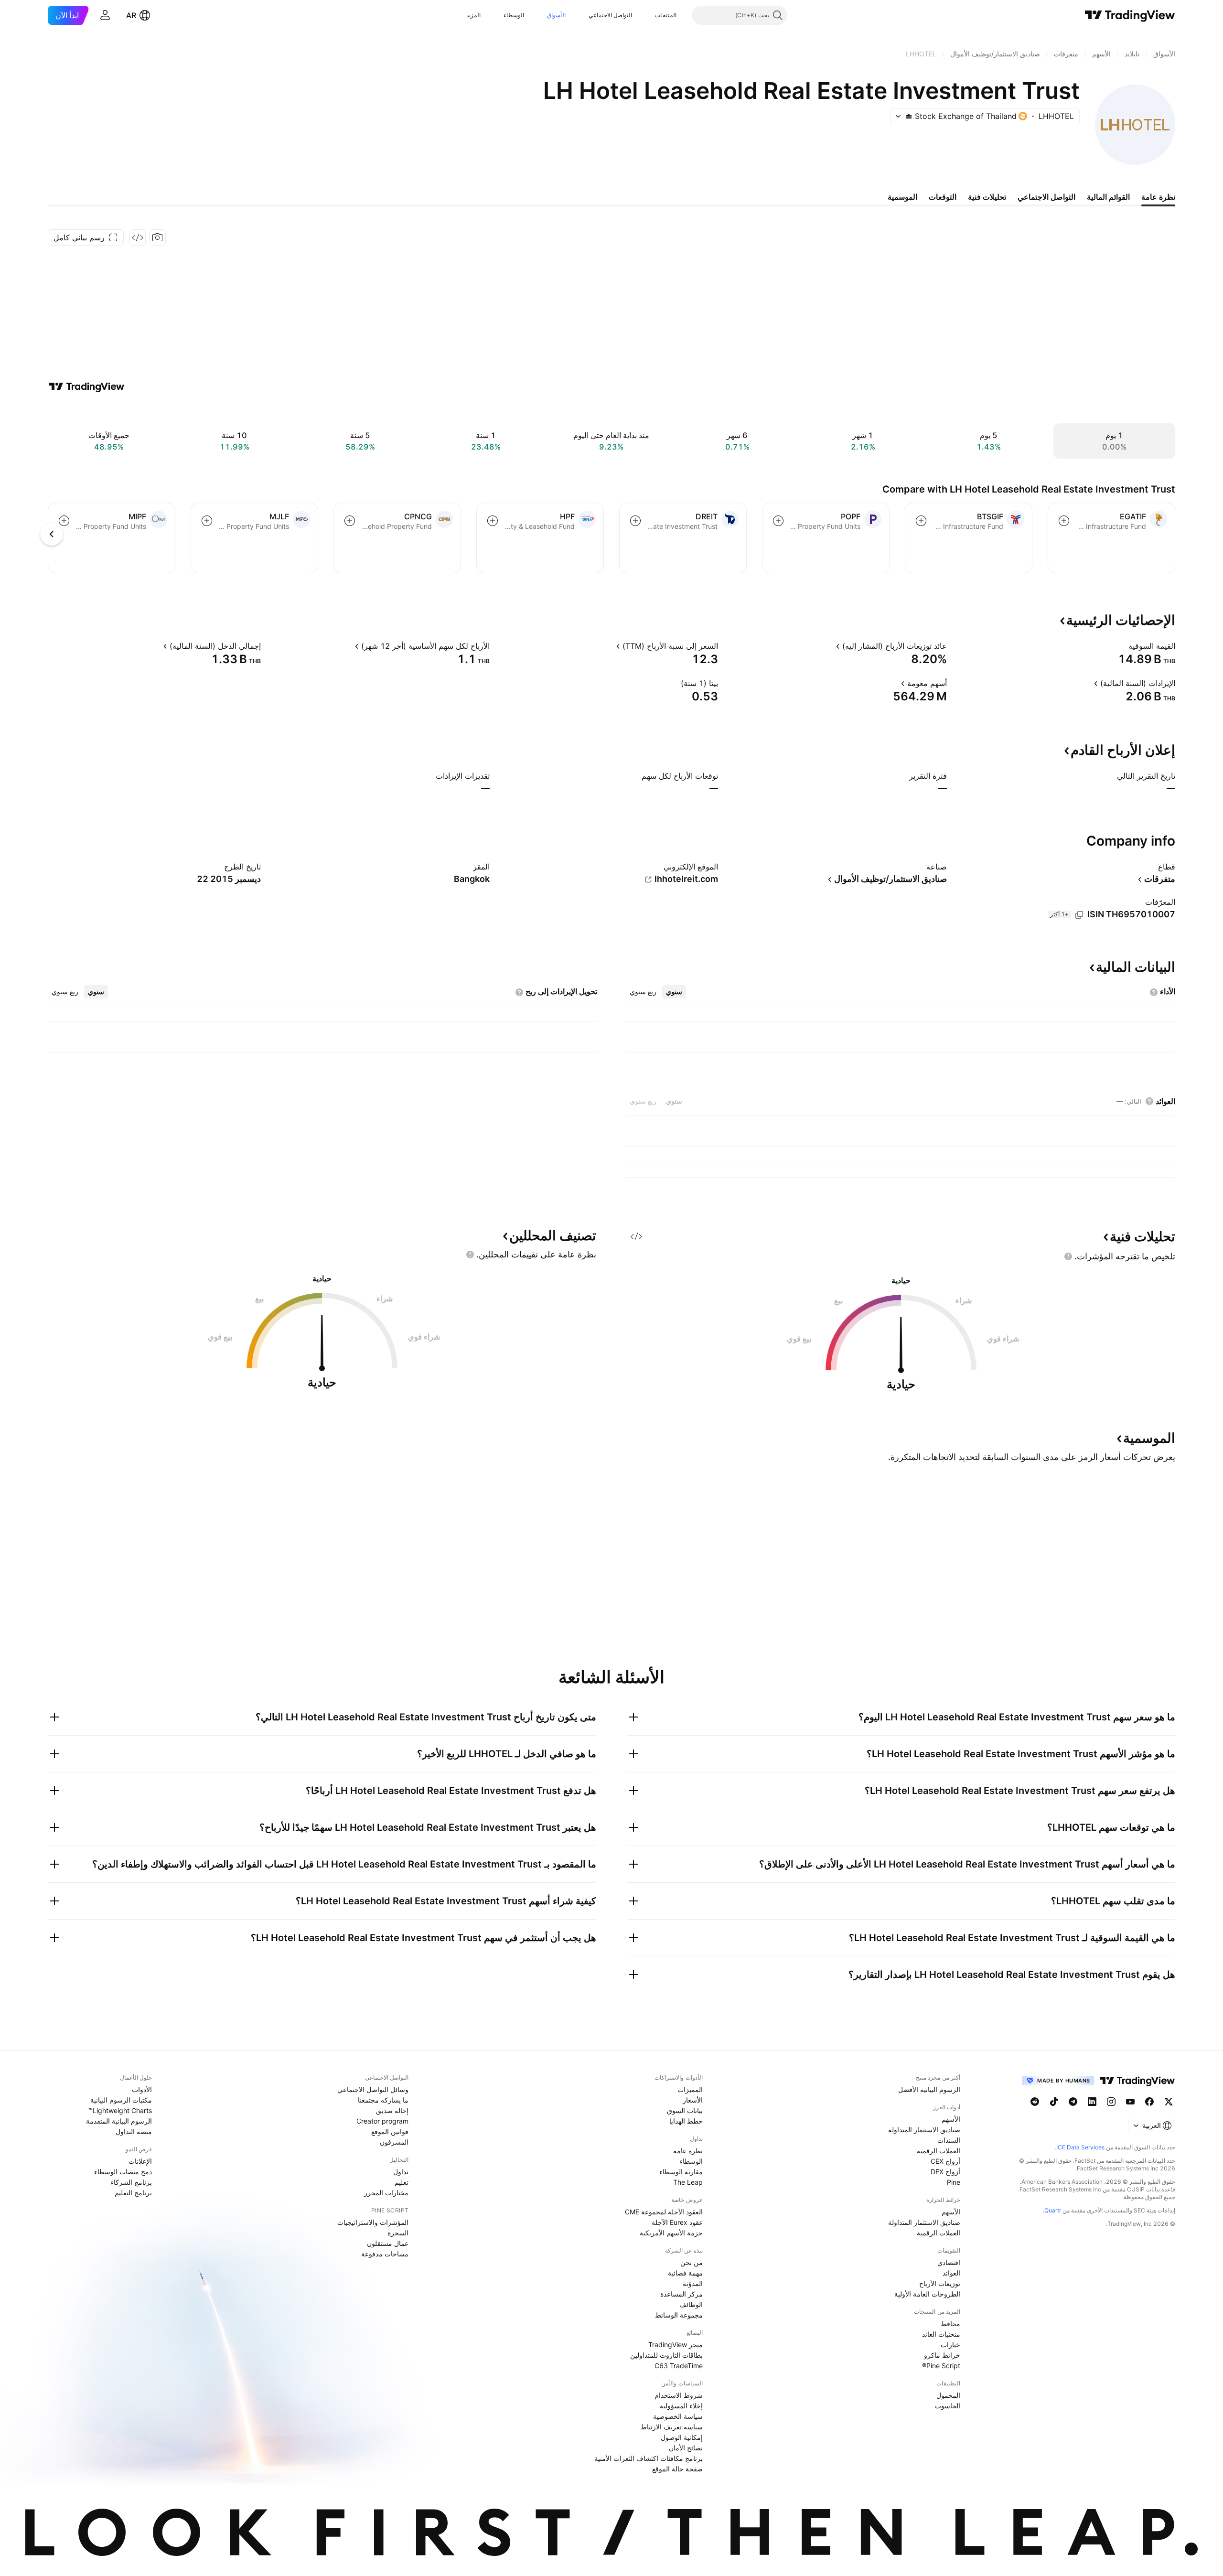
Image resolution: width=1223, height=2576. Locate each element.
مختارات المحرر (386, 2193)
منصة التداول (134, 2131)
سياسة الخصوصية (678, 2416)
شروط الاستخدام (679, 2395)
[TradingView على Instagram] (1111, 2102)
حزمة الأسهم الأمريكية (671, 2233)
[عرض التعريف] (1122, 646)
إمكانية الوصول (682, 2437)
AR (131, 15)
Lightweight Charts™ (120, 2110)
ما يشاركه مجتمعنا (383, 2100)
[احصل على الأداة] (138, 237)
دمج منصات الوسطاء (123, 2172)
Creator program (382, 2121)
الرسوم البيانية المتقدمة (119, 2121)
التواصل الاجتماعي (610, 15)
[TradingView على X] (1169, 2102)
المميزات (690, 2089)
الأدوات (142, 2089)
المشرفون (394, 2142)
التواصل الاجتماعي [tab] (1046, 197)
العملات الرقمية (939, 2151)
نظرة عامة (688, 2151)
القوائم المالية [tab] (1108, 197)
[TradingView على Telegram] (1073, 2102)
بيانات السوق (685, 2110)
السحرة (398, 2233)
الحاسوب (948, 2406)
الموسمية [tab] (902, 197)
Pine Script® (941, 2366)
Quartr (1053, 2210)
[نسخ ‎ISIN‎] (1079, 915)
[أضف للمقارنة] (1064, 521)
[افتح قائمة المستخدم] (105, 15)
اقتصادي (949, 2262)
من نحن (692, 2262)
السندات (949, 2140)
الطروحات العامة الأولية (927, 2294)
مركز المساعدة (681, 2294)
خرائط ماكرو (942, 2355)
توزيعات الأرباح (940, 2283)
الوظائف (691, 2304)
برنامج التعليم (133, 2193)
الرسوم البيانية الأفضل (929, 2089)
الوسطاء (514, 15)
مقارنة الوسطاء (681, 2172)
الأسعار (693, 2100)
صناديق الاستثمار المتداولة (924, 2130)
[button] (648, 15)
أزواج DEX (945, 2172)
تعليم (402, 2182)
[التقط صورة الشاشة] (158, 237)
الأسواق (556, 15)
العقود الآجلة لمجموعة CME (664, 2212)
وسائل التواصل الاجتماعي (373, 2089)
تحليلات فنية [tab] (987, 197)
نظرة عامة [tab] (1158, 197)
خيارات (950, 2345)
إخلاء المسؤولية (681, 2406)
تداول (401, 2172)
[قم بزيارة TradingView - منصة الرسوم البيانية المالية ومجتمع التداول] (86, 386)
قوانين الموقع (390, 2131)
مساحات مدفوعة (385, 2254)
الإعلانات (140, 2161)
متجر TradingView (676, 2345)
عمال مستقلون (388, 2243)
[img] (909, 116)
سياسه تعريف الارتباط (672, 2427)
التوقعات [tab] (943, 197)
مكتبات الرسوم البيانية (121, 2100)
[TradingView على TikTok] (1054, 2102)
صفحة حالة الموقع (677, 2469)
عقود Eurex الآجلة (677, 2222)
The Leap (688, 2182)
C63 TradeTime (679, 2366)
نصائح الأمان (686, 2448)
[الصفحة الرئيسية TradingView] (1130, 15)
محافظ (950, 2324)
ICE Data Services (1080, 2147)
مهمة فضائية (685, 2273)
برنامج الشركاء (131, 2182)
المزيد (473, 15)
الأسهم (951, 2119)
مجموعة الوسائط (679, 2315)
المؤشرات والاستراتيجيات (373, 2222)
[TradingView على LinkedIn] (1092, 2102)
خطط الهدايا (686, 2121)
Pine (954, 2182)
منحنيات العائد (941, 2334)
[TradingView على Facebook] (1149, 2102)
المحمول (948, 2395)
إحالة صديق (392, 2110)
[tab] (674, 992)
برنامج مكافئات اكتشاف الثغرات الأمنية (649, 2458)
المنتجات (666, 15)
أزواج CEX (945, 2161)
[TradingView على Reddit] (1035, 2102)
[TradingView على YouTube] (1130, 2102)
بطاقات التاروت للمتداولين (666, 2355)
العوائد (951, 2273)
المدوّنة (693, 2283)
